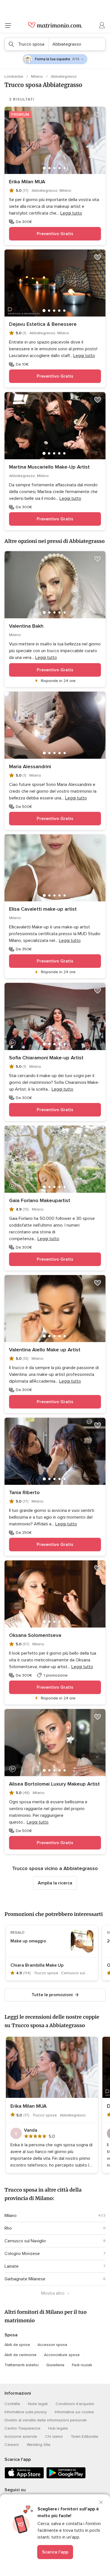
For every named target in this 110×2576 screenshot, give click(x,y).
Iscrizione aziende (21, 2436)
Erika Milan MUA (27, 182)
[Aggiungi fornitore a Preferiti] (98, 115)
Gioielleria (55, 2365)
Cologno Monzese (22, 2254)
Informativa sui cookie (74, 2412)
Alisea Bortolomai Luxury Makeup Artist (54, 1784)
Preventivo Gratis (55, 234)
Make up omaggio (28, 1941)
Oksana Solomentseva (35, 1635)
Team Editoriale (85, 2436)
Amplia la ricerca (55, 1883)
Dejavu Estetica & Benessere (43, 324)
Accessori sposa (52, 2345)
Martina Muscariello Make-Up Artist (49, 467)
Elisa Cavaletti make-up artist (43, 909)
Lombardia (14, 76)
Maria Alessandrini (30, 766)
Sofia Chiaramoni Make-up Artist (46, 1058)
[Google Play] (66, 2477)
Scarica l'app (55, 2552)
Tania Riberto (24, 1492)
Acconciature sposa (62, 2355)
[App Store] (24, 2477)
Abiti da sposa (17, 2345)
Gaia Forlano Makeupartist (40, 1200)
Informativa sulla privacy (26, 2412)
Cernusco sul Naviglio (25, 2241)
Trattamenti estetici (22, 2365)
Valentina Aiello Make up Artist (45, 1350)
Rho (8, 2228)
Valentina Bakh (26, 626)
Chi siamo (54, 2436)
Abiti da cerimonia (20, 2355)
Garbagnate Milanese (25, 2279)
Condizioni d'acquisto (75, 2404)
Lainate (12, 2266)
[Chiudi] (101, 2502)
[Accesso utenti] (102, 25)
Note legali (38, 2404)
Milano (38, 76)
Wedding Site (39, 2445)
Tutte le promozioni (52, 1995)
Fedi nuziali (82, 2365)
